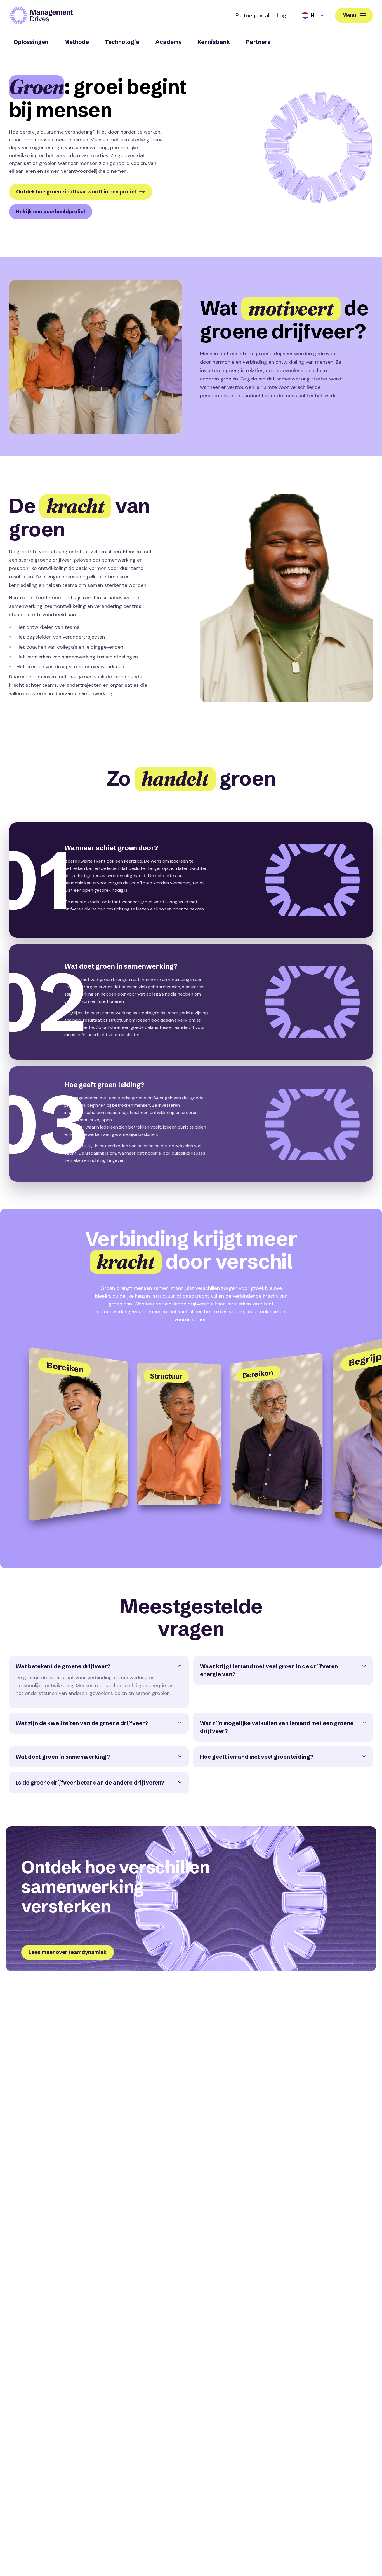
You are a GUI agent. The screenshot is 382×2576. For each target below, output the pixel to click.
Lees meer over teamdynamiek (68, 1952)
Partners (258, 42)
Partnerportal (252, 15)
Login (284, 15)
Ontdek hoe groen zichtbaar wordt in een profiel (76, 192)
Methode (77, 42)
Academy (168, 42)
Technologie (122, 42)
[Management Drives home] (41, 15)
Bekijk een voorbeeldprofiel (51, 212)
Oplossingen (31, 42)
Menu (349, 15)
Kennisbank (214, 42)
